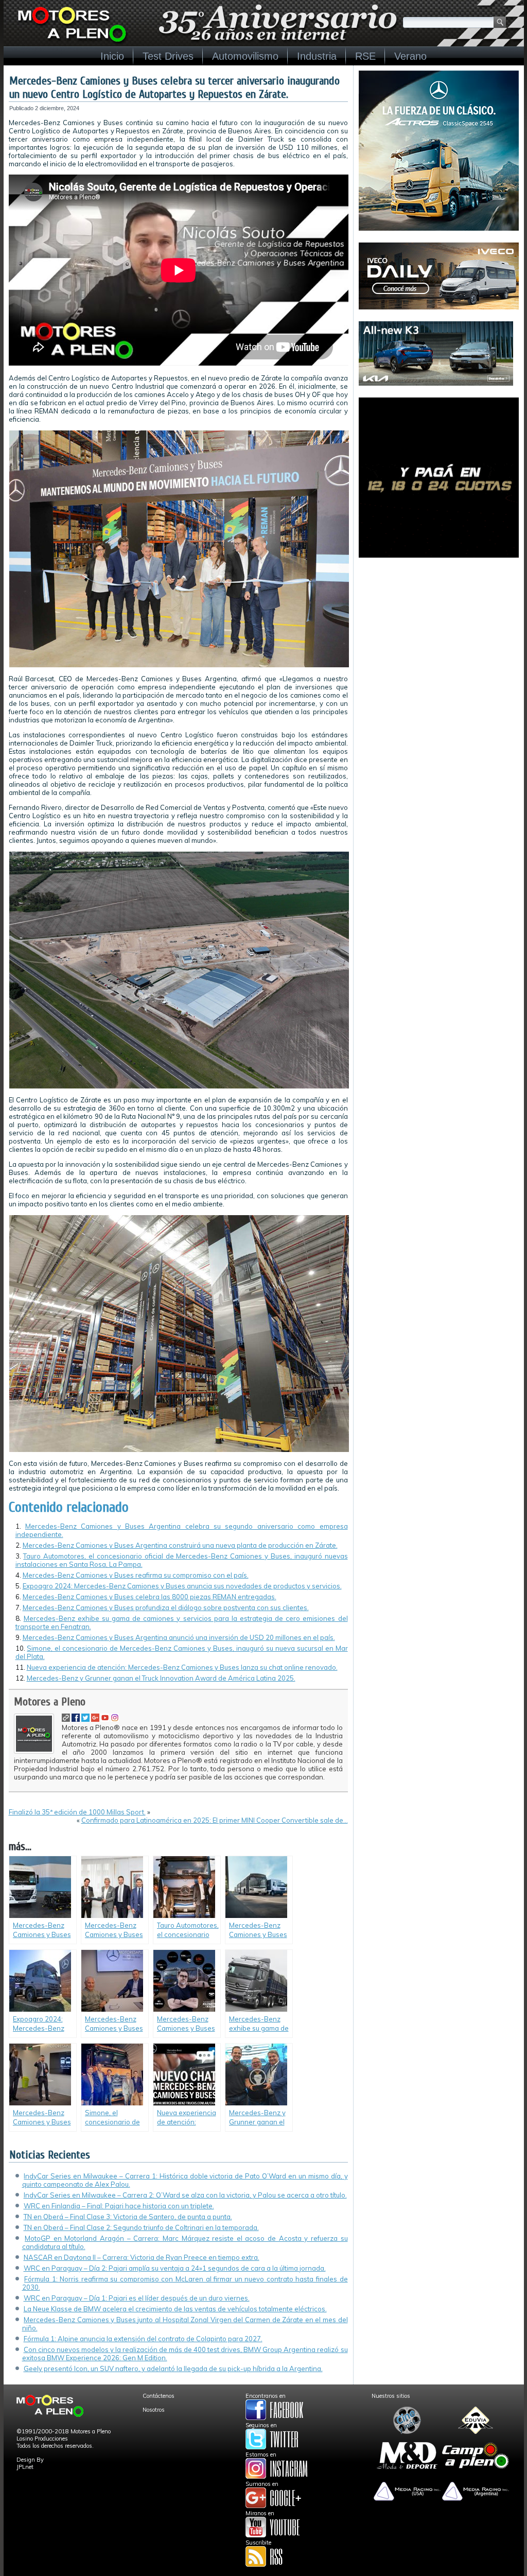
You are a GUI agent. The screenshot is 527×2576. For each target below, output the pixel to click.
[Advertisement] (439, 634)
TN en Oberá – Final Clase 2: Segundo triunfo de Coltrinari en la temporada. (141, 2227)
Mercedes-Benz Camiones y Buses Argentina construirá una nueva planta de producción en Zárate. (180, 1545)
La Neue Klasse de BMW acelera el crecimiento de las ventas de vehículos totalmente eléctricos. (175, 2309)
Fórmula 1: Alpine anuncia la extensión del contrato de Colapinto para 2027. (143, 2339)
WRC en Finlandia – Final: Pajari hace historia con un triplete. (119, 2206)
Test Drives (168, 56)
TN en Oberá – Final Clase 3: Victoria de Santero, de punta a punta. (128, 2217)
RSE (365, 56)
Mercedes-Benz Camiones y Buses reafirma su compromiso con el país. (136, 1575)
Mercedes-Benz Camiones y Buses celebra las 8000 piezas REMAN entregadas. (150, 1597)
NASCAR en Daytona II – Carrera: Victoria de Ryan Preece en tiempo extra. (142, 2257)
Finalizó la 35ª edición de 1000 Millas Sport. (77, 1812)
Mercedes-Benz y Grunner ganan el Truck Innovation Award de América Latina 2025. (161, 1678)
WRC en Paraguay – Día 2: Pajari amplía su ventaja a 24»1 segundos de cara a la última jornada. (175, 2268)
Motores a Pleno (50, 1702)
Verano (410, 56)
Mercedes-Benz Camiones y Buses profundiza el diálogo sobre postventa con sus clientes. (166, 1607)
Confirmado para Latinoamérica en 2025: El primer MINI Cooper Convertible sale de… (215, 1820)
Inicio (112, 56)
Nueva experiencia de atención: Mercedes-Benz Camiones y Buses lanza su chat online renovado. (182, 1667)
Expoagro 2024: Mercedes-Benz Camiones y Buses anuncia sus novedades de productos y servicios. (182, 1586)
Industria (317, 56)
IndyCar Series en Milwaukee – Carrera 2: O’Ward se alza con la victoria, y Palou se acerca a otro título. (185, 2195)
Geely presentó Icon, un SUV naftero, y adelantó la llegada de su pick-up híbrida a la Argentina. (173, 2368)
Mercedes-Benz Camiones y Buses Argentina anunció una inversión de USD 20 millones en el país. (179, 1637)
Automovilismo (245, 56)
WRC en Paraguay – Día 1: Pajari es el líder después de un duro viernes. (137, 2298)
